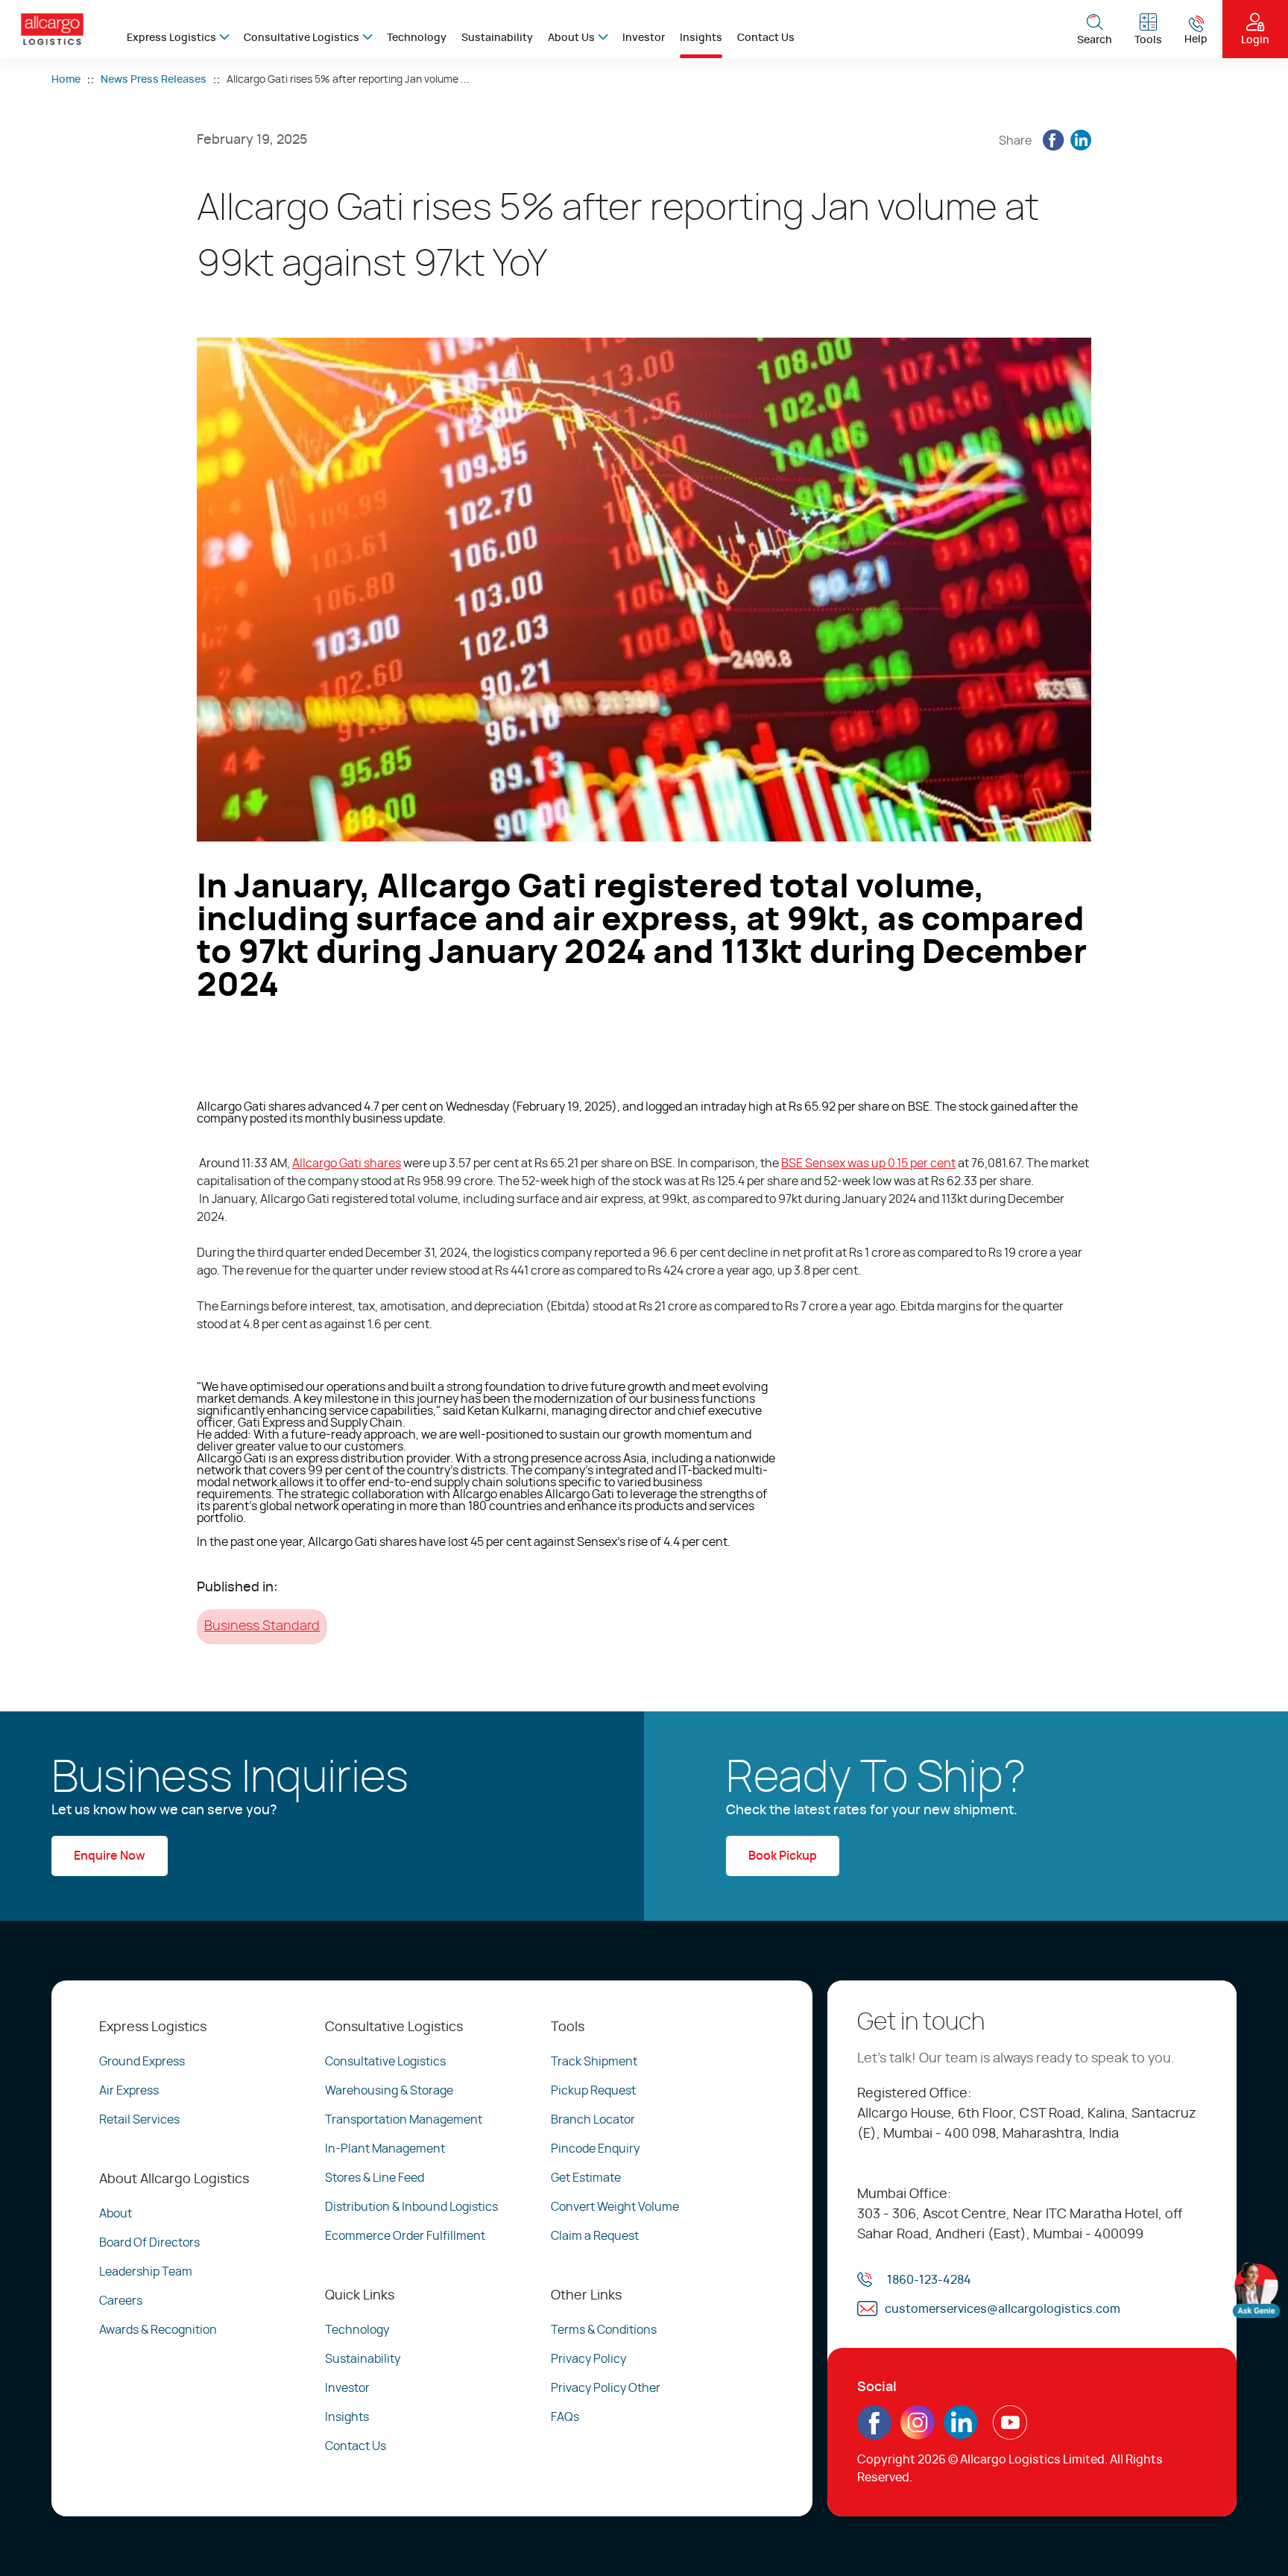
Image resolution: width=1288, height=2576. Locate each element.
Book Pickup (783, 1856)
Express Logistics (171, 38)
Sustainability (497, 38)
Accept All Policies (1136, 2523)
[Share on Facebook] (1053, 141)
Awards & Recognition (158, 2330)
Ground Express (142, 2062)
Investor (644, 38)
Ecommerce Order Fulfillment (405, 2236)
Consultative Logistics (302, 38)
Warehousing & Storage (389, 2091)
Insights (701, 38)
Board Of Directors (149, 2243)
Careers (121, 2301)
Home (66, 80)
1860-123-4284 (929, 2280)
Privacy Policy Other (606, 2388)
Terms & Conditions (604, 2330)
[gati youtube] (1010, 2434)
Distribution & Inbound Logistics (411, 2207)
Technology (417, 38)
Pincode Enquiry (595, 2149)
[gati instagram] (918, 2422)
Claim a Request (595, 2236)
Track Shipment (594, 2062)
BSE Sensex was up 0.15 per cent (868, 1164)
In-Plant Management (385, 2149)
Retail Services (139, 2120)
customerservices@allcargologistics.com (1003, 2309)
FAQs (565, 2417)
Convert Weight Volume (615, 2207)
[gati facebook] (874, 2434)
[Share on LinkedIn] (1081, 141)
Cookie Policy (402, 2536)
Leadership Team (146, 2272)
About (116, 2214)
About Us (571, 38)
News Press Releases (154, 80)
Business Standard (262, 1626)
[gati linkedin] (961, 2434)
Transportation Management (404, 2120)
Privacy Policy (588, 2359)
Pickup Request (593, 2091)
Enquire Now (110, 1856)
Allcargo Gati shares (347, 1164)
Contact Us (766, 38)
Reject (922, 2523)
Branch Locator (593, 2120)
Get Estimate (586, 2178)
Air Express (129, 2091)
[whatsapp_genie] (1256, 2290)
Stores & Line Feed (375, 2178)
